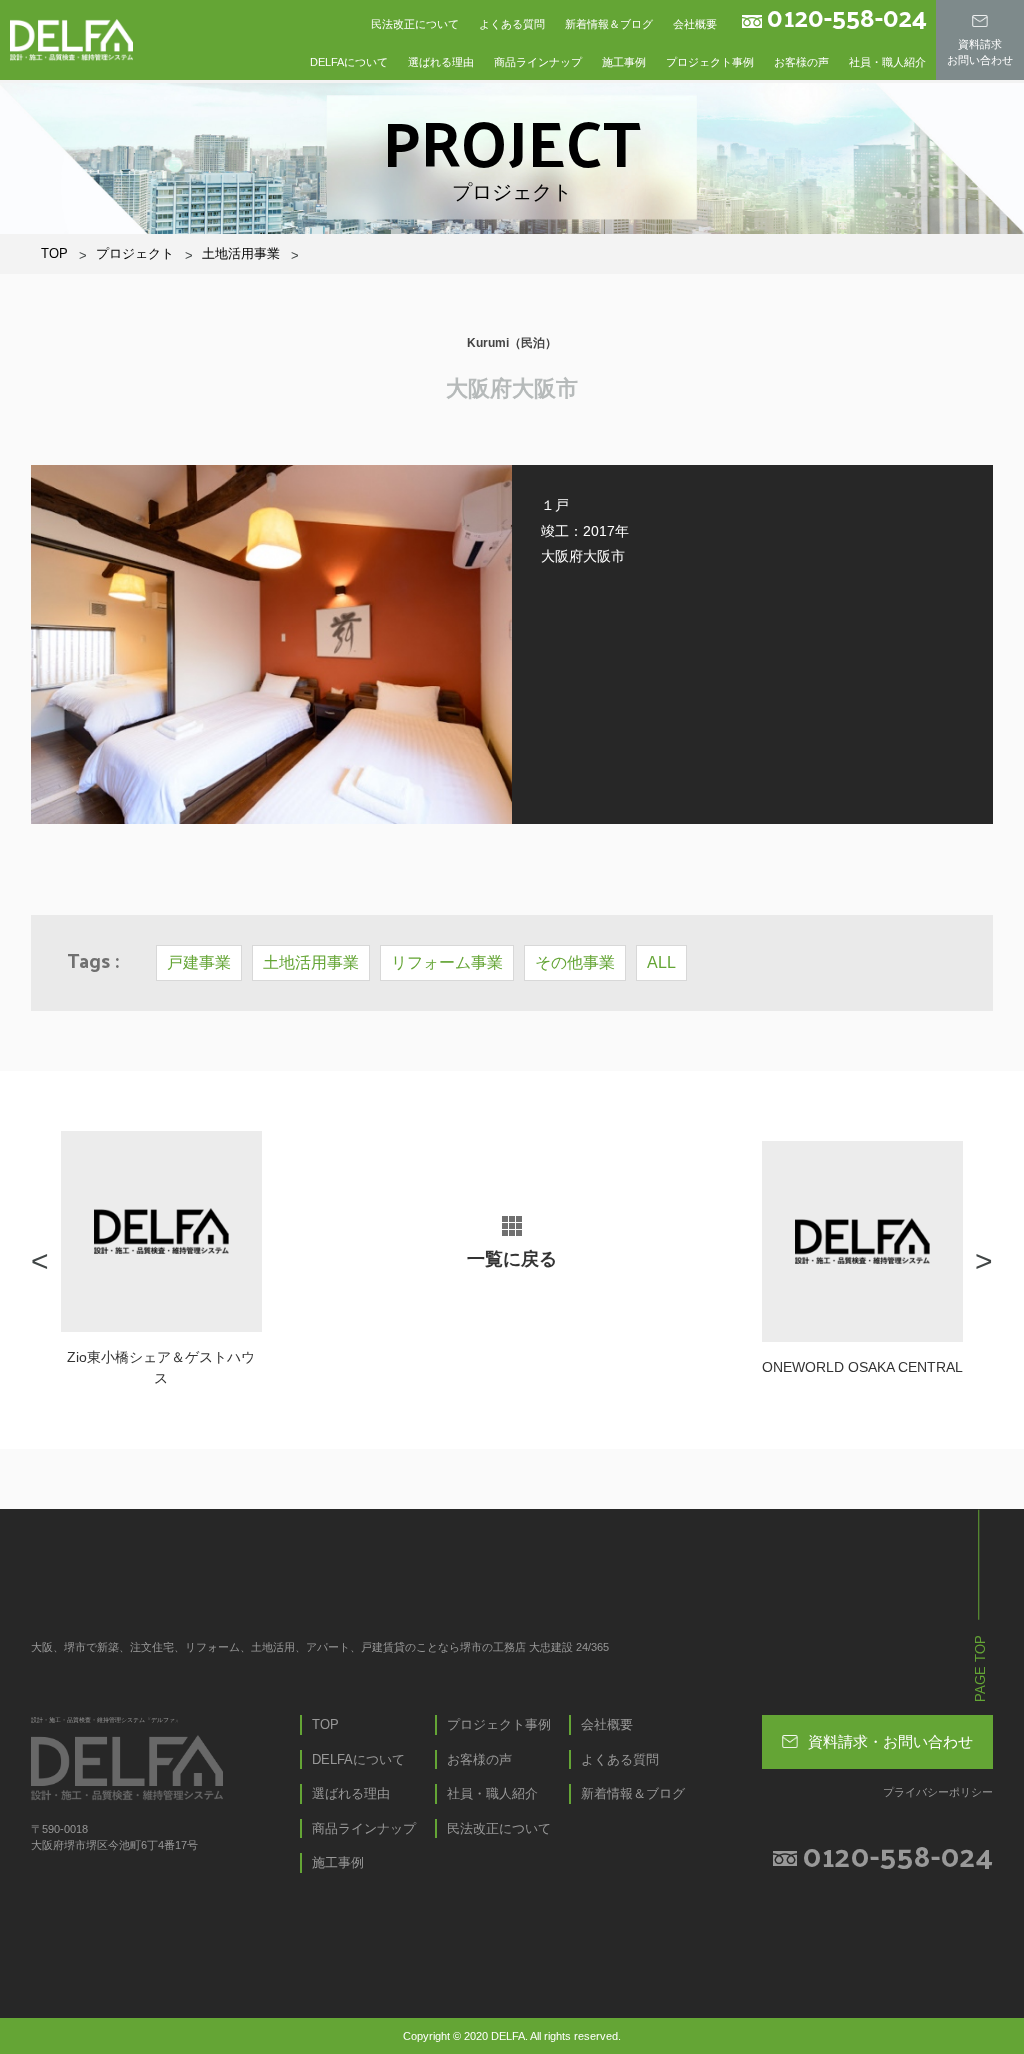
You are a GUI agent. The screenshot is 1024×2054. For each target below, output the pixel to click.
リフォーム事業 (447, 962)
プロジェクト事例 (710, 62)
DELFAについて (349, 62)
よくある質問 (512, 24)
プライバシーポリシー (938, 1792)
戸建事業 (199, 962)
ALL (661, 962)
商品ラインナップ (538, 62)
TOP (54, 253)
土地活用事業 (241, 253)
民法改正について (415, 24)
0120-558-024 (847, 17)
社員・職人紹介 (887, 62)
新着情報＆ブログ (609, 24)
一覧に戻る (512, 1259)
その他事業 (575, 962)
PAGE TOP (980, 1668)
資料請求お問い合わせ (980, 51)
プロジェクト (135, 253)
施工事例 (624, 62)
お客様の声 (801, 62)
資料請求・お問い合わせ (890, 1741)
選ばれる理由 (441, 62)
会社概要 (695, 24)
